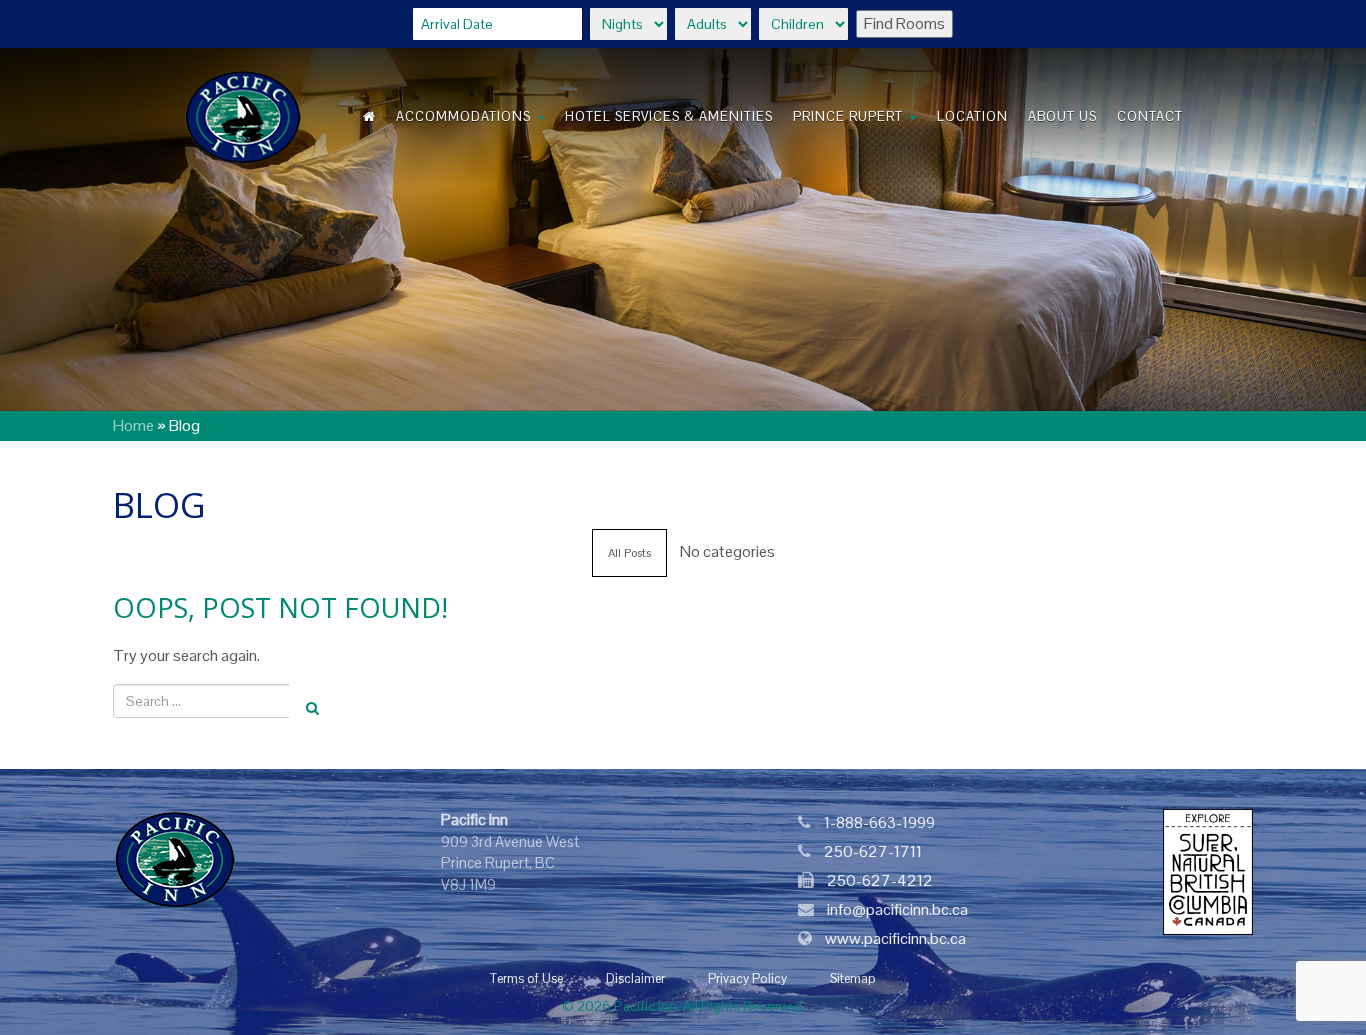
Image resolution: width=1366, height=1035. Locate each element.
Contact (1150, 116)
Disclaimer (635, 978)
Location (972, 116)
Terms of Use (526, 978)
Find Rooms (904, 23)
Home (133, 425)
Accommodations (465, 116)
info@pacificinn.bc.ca (897, 909)
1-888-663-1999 (879, 822)
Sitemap (853, 978)
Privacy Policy (747, 978)
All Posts (629, 553)
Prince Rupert (850, 116)
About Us (1062, 116)
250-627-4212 (880, 880)
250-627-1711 (873, 851)
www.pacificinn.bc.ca (895, 938)
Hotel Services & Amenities (669, 116)
